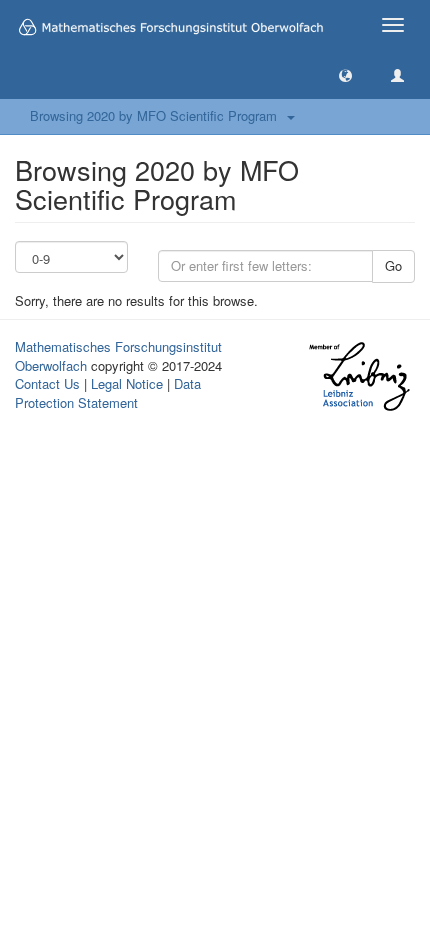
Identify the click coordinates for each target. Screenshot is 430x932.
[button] (345, 74)
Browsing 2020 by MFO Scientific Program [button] (157, 115)
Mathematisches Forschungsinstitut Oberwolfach (118, 356)
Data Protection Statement (108, 393)
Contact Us (47, 383)
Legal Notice (127, 383)
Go (393, 265)
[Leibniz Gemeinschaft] (358, 376)
